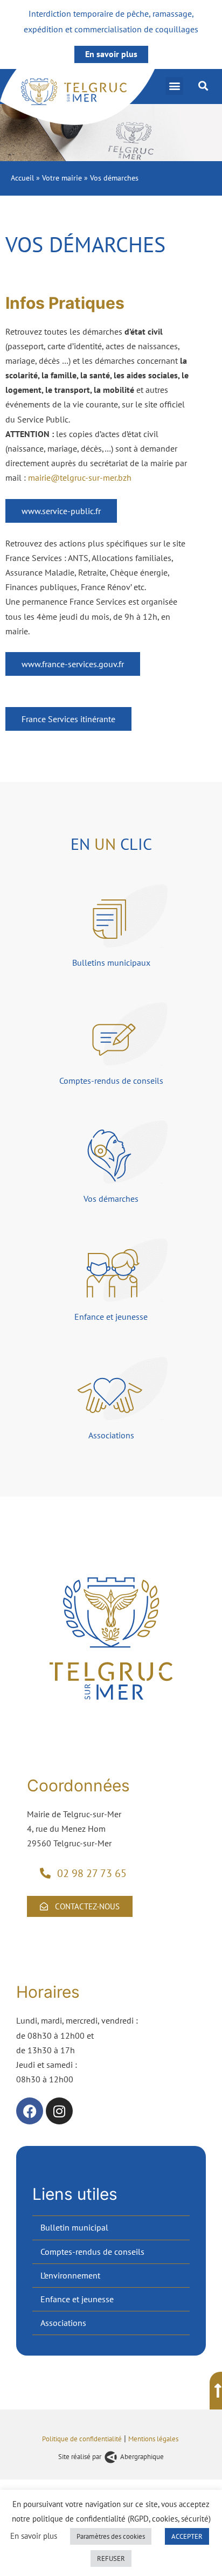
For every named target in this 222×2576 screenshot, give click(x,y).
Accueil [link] (22, 178)
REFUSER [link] (111, 2558)
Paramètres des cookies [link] (111, 2536)
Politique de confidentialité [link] (82, 2439)
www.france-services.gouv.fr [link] (73, 664)
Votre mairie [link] (62, 178)
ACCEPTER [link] (187, 2536)
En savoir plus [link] (111, 54)
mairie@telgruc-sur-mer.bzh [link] (80, 477)
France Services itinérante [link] (68, 719)
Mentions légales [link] (154, 2439)
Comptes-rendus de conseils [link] (92, 2252)
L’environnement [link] (70, 2275)
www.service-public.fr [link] (61, 511)
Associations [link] (63, 2323)
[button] (174, 86)
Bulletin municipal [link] (74, 2227)
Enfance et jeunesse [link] (77, 2299)
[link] (78, 97)
